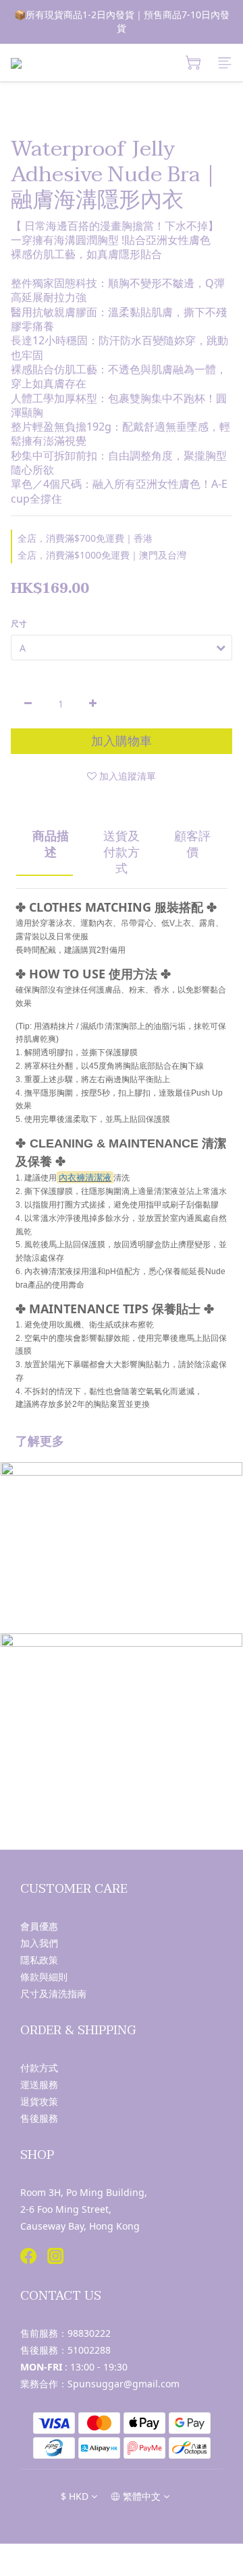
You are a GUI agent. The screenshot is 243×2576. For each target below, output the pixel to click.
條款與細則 (44, 1977)
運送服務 (39, 2084)
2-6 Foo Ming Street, (66, 2209)
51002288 (89, 2350)
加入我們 (39, 1943)
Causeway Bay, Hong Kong (80, 2226)
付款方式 (39, 2068)
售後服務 (39, 2118)
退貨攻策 (39, 2101)
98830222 (89, 2333)
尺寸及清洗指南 (53, 1993)
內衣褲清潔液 (85, 1177)
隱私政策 (39, 1960)
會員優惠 (39, 1926)
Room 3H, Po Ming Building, (84, 2192)
